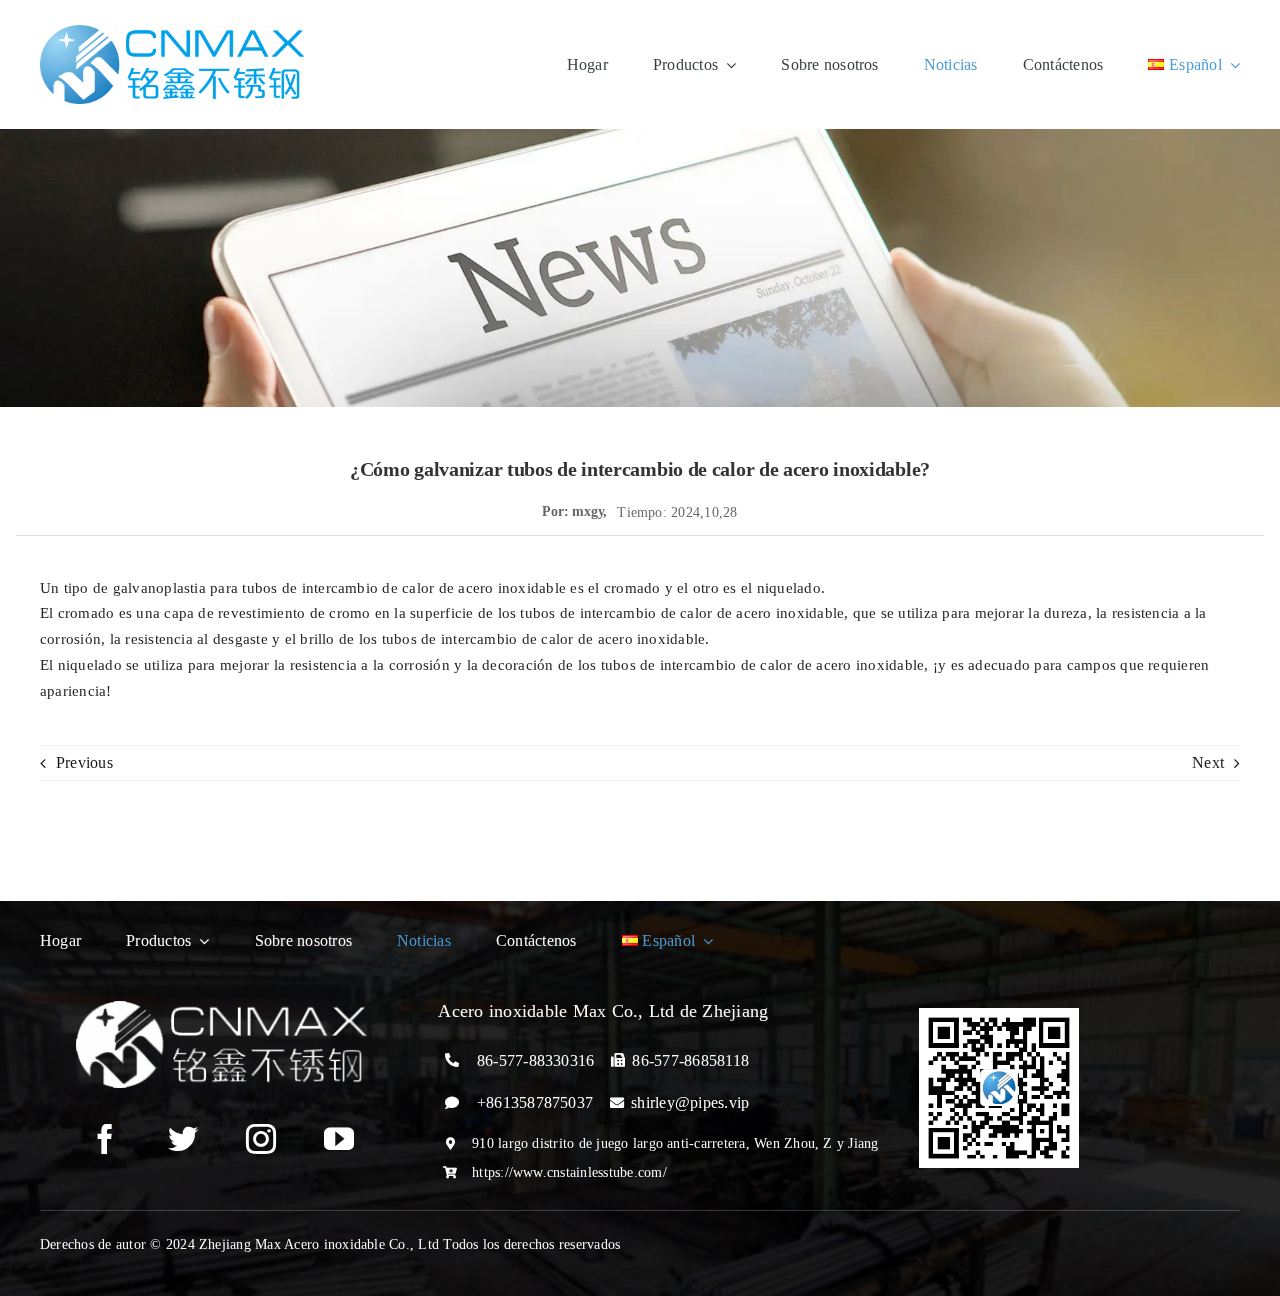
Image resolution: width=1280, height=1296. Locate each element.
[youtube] (339, 1139)
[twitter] (183, 1139)
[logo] (172, 32)
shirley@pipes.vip (690, 1102)
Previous (84, 762)
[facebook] (105, 1139)
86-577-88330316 (536, 1060)
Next (1208, 762)
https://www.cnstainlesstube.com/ (569, 1172)
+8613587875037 (535, 1102)
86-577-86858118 (690, 1060)
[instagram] (261, 1139)
